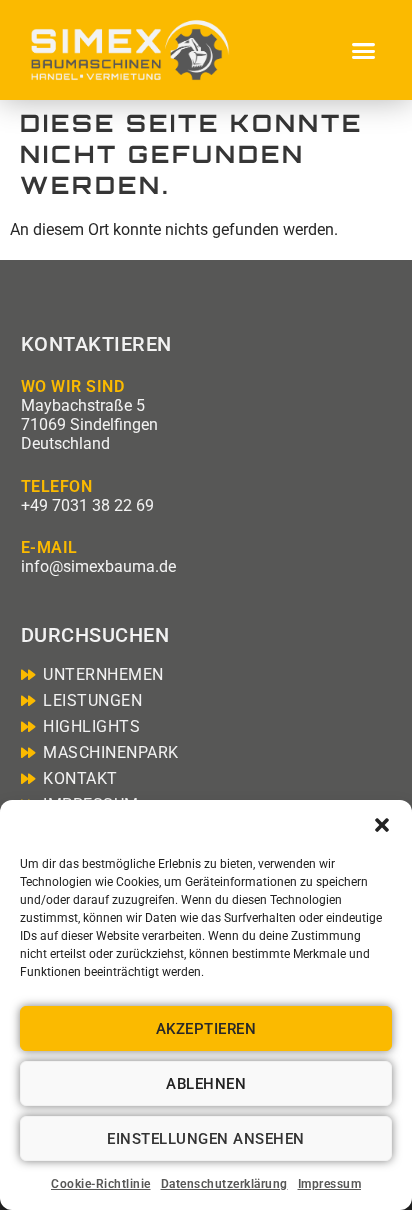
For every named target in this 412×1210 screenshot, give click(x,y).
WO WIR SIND (73, 386)
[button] (382, 825)
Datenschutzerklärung (224, 1184)
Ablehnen (206, 1084)
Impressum (330, 1184)
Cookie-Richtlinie (101, 1184)
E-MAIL (49, 547)
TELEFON (57, 486)
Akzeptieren (206, 1029)
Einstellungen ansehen (206, 1139)
